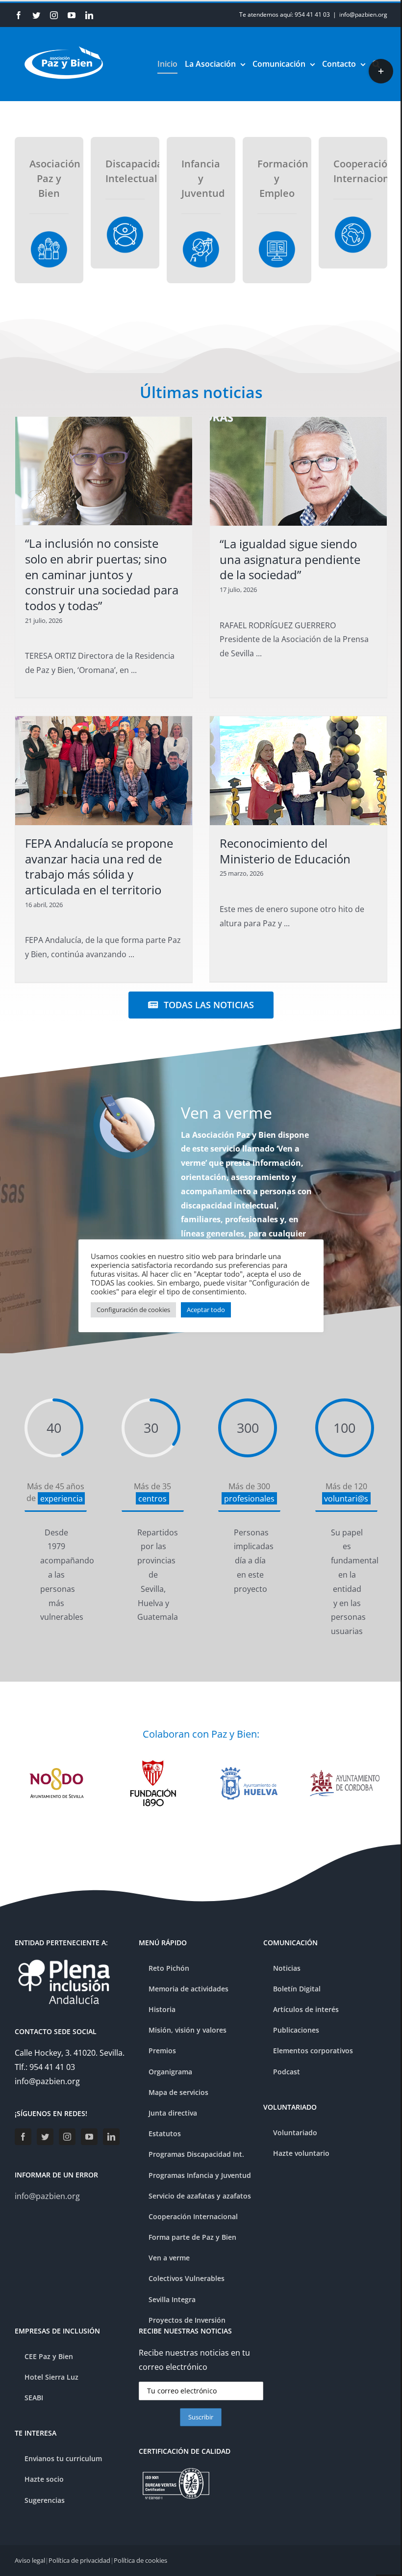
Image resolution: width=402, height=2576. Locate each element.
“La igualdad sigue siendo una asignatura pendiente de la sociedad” (290, 559)
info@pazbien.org (363, 14)
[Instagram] (67, 2137)
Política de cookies (140, 2560)
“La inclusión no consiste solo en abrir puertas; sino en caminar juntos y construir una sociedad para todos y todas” (102, 574)
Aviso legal (30, 2560)
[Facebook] (23, 2137)
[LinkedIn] (111, 2137)
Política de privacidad (79, 2560)
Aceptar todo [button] (206, 1310)
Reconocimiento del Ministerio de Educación (285, 851)
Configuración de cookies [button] (133, 1310)
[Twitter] (45, 2137)
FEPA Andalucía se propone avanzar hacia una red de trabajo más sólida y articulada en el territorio (99, 866)
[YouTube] (89, 2137)
